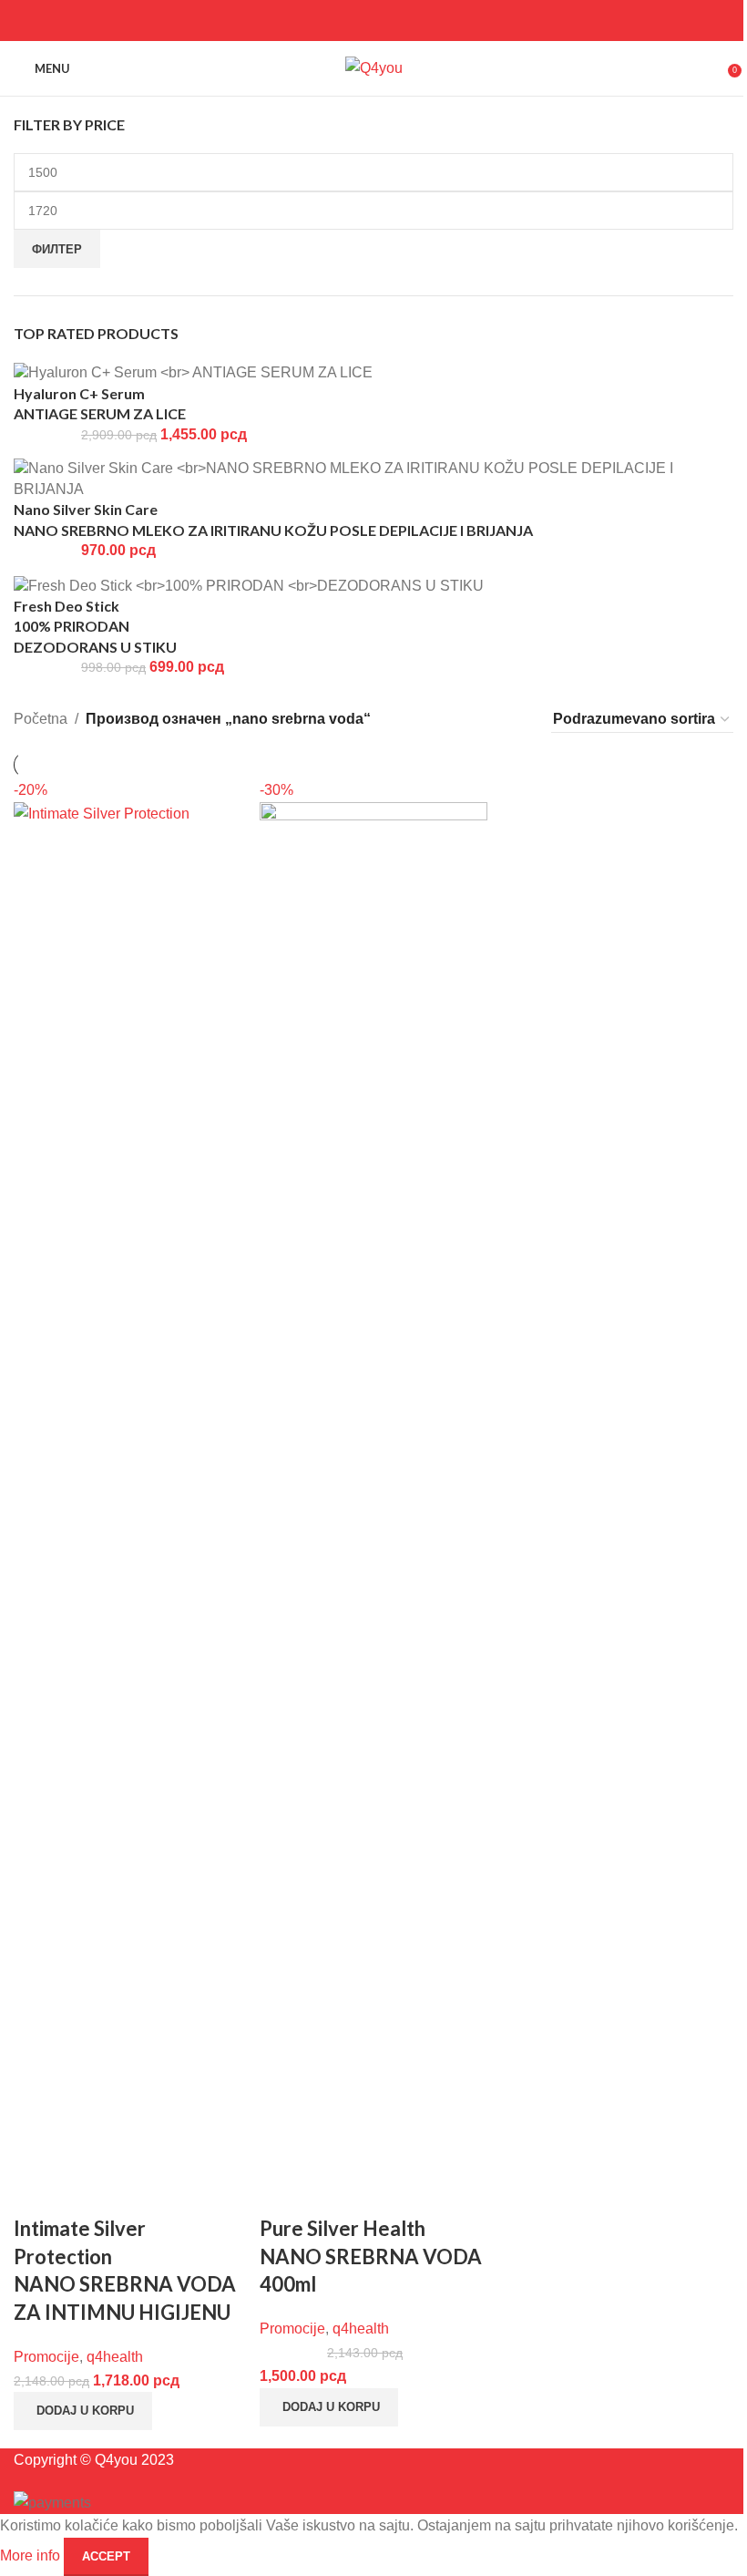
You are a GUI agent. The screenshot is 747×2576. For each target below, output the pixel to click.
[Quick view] (36, 2192)
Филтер (57, 249)
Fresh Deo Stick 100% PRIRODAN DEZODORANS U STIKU (95, 626)
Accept (106, 2556)
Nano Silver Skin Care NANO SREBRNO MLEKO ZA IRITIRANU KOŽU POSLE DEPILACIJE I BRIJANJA (273, 519)
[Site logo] (374, 67)
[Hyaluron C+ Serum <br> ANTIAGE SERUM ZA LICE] (193, 372)
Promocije (46, 2357)
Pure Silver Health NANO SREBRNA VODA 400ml (371, 2257)
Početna (41, 719)
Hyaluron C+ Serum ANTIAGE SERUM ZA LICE (100, 403)
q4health (115, 2357)
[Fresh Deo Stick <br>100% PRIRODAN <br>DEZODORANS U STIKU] (249, 585)
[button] (83, 2411)
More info (32, 2555)
